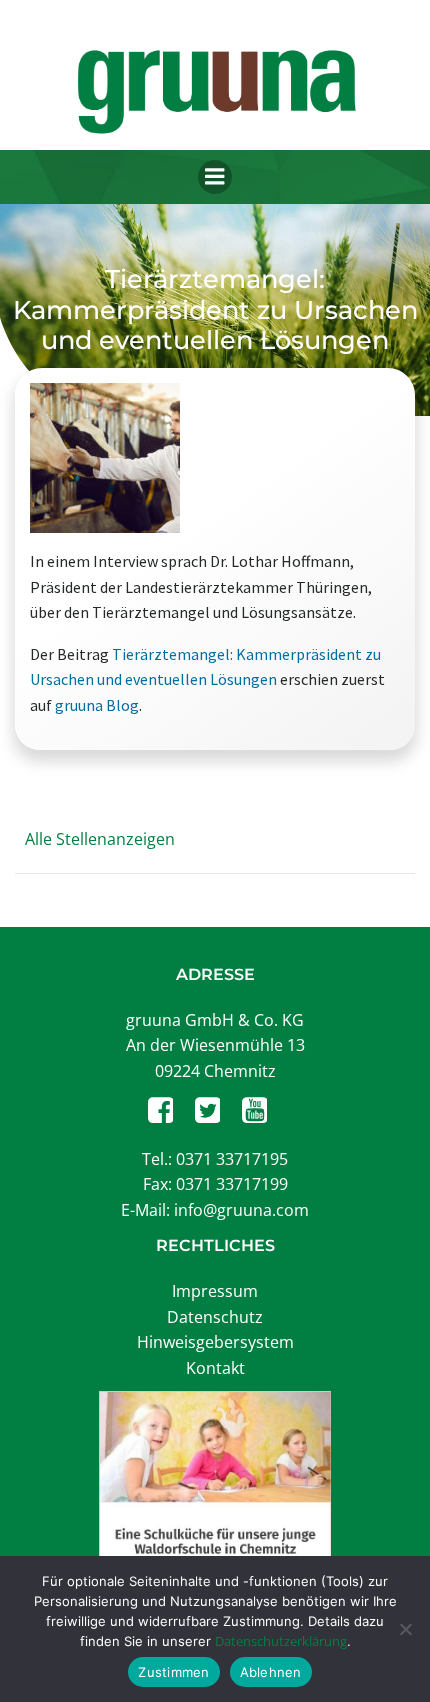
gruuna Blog (97, 705)
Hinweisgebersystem (215, 1342)
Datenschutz (215, 1317)
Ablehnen (271, 1672)
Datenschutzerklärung (281, 1641)
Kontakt (215, 1368)
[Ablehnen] (405, 1629)
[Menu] (215, 177)
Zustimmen (173, 1672)
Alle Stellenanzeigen (100, 839)
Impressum (215, 1291)
